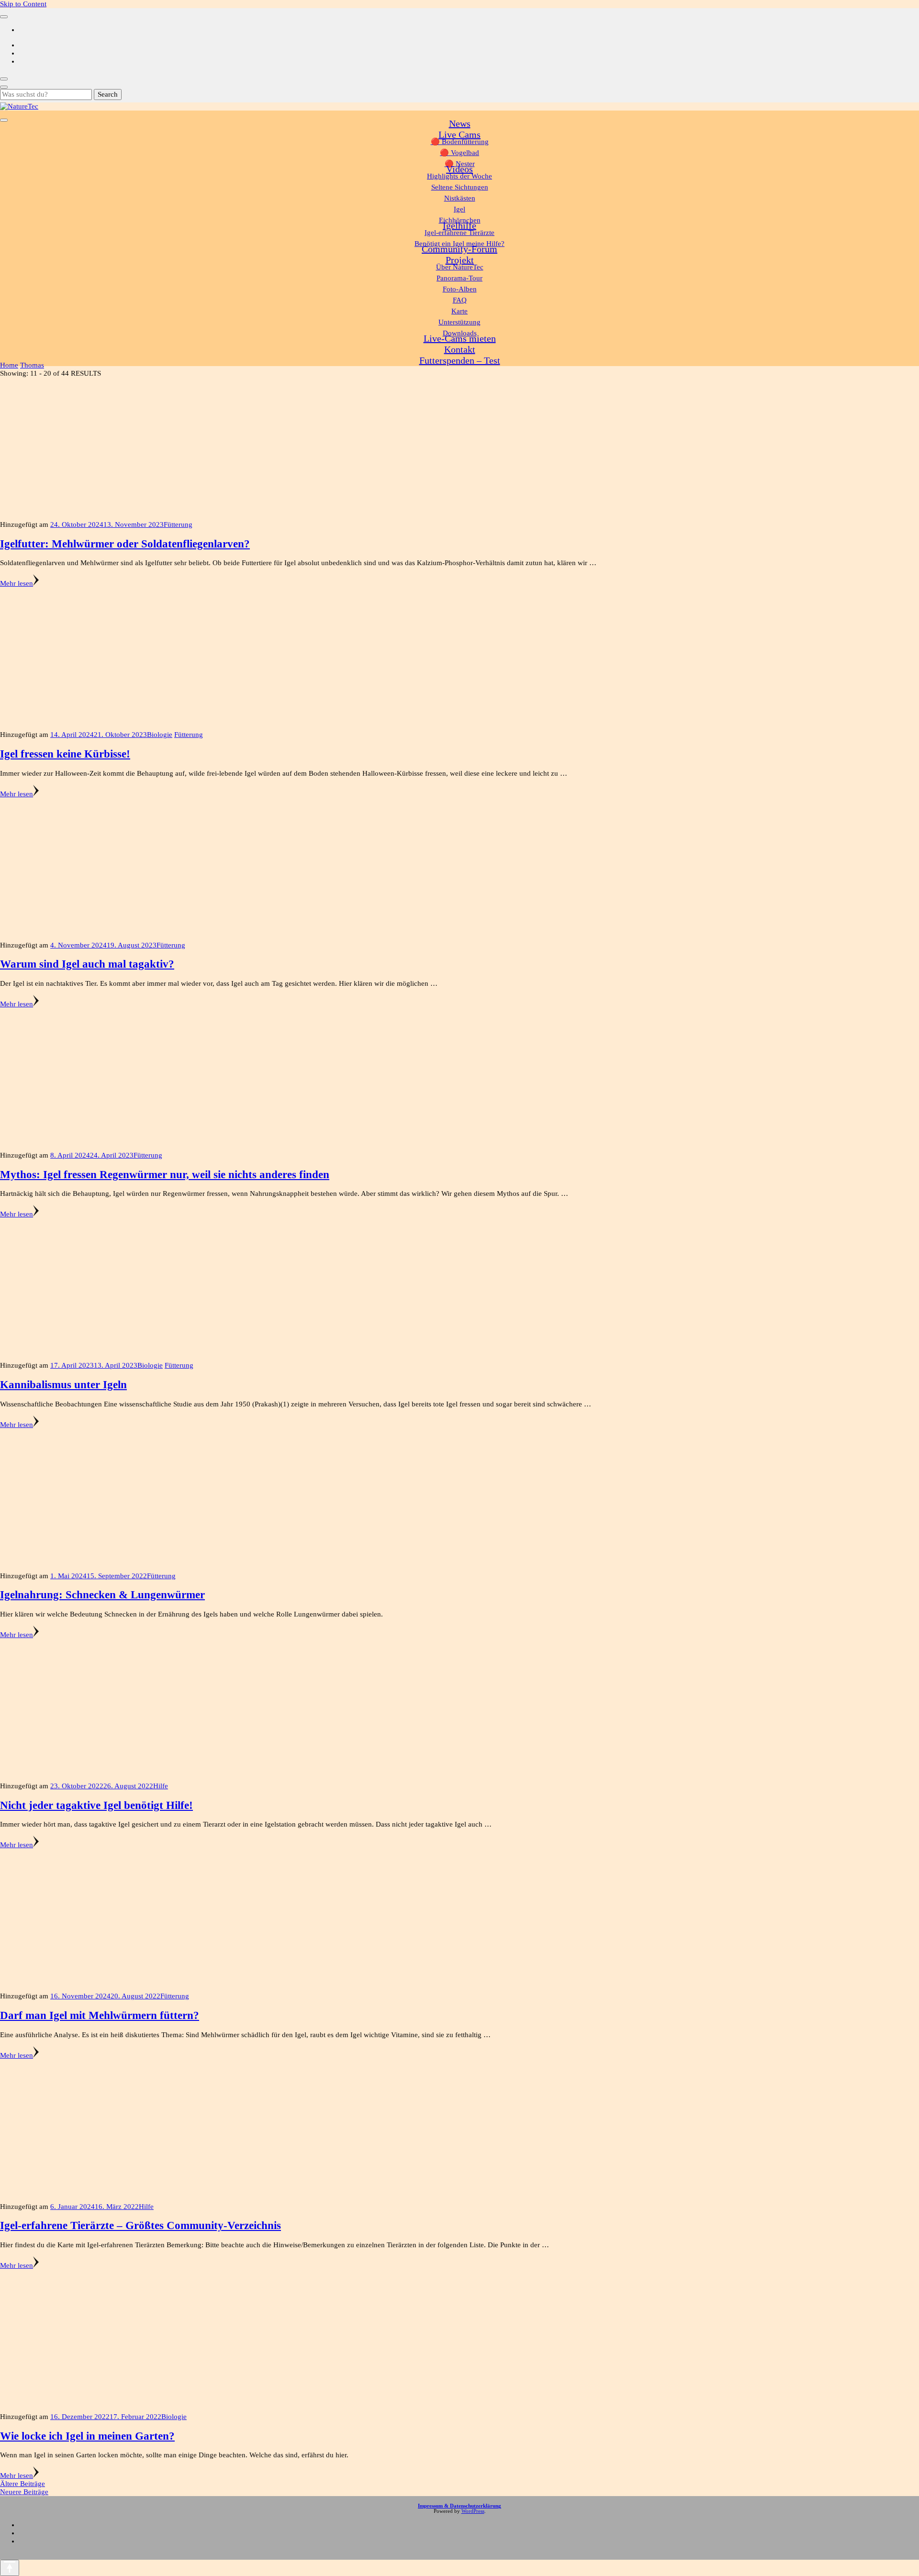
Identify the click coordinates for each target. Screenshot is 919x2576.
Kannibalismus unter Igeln (63, 1385)
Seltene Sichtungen (460, 187)
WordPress (473, 2511)
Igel (459, 209)
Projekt (460, 260)
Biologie (160, 735)
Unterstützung (459, 322)
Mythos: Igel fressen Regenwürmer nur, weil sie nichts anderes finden (165, 1175)
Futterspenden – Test (460, 360)
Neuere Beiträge (24, 2492)
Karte (459, 311)
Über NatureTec (460, 267)
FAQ (460, 300)
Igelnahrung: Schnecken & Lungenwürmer (102, 1595)
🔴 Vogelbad (459, 153)
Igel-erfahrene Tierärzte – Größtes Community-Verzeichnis (140, 2225)
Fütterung (178, 524)
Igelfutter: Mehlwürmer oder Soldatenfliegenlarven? (125, 544)
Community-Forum (459, 249)
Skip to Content (23, 4)
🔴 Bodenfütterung (460, 142)
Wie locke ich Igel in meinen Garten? (87, 2436)
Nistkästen (460, 198)
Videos (459, 169)
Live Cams (459, 134)
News (460, 123)
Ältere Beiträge (22, 2484)
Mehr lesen (17, 583)
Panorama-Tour (459, 278)
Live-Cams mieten (460, 338)
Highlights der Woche (459, 176)
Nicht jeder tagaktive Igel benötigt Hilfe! (96, 1805)
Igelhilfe (459, 225)
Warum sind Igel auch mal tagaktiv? (87, 964)
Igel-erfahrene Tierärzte (459, 233)
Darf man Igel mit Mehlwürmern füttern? (100, 2015)
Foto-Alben (460, 289)
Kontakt (460, 349)
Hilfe (161, 1786)
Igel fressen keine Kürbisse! (65, 754)
